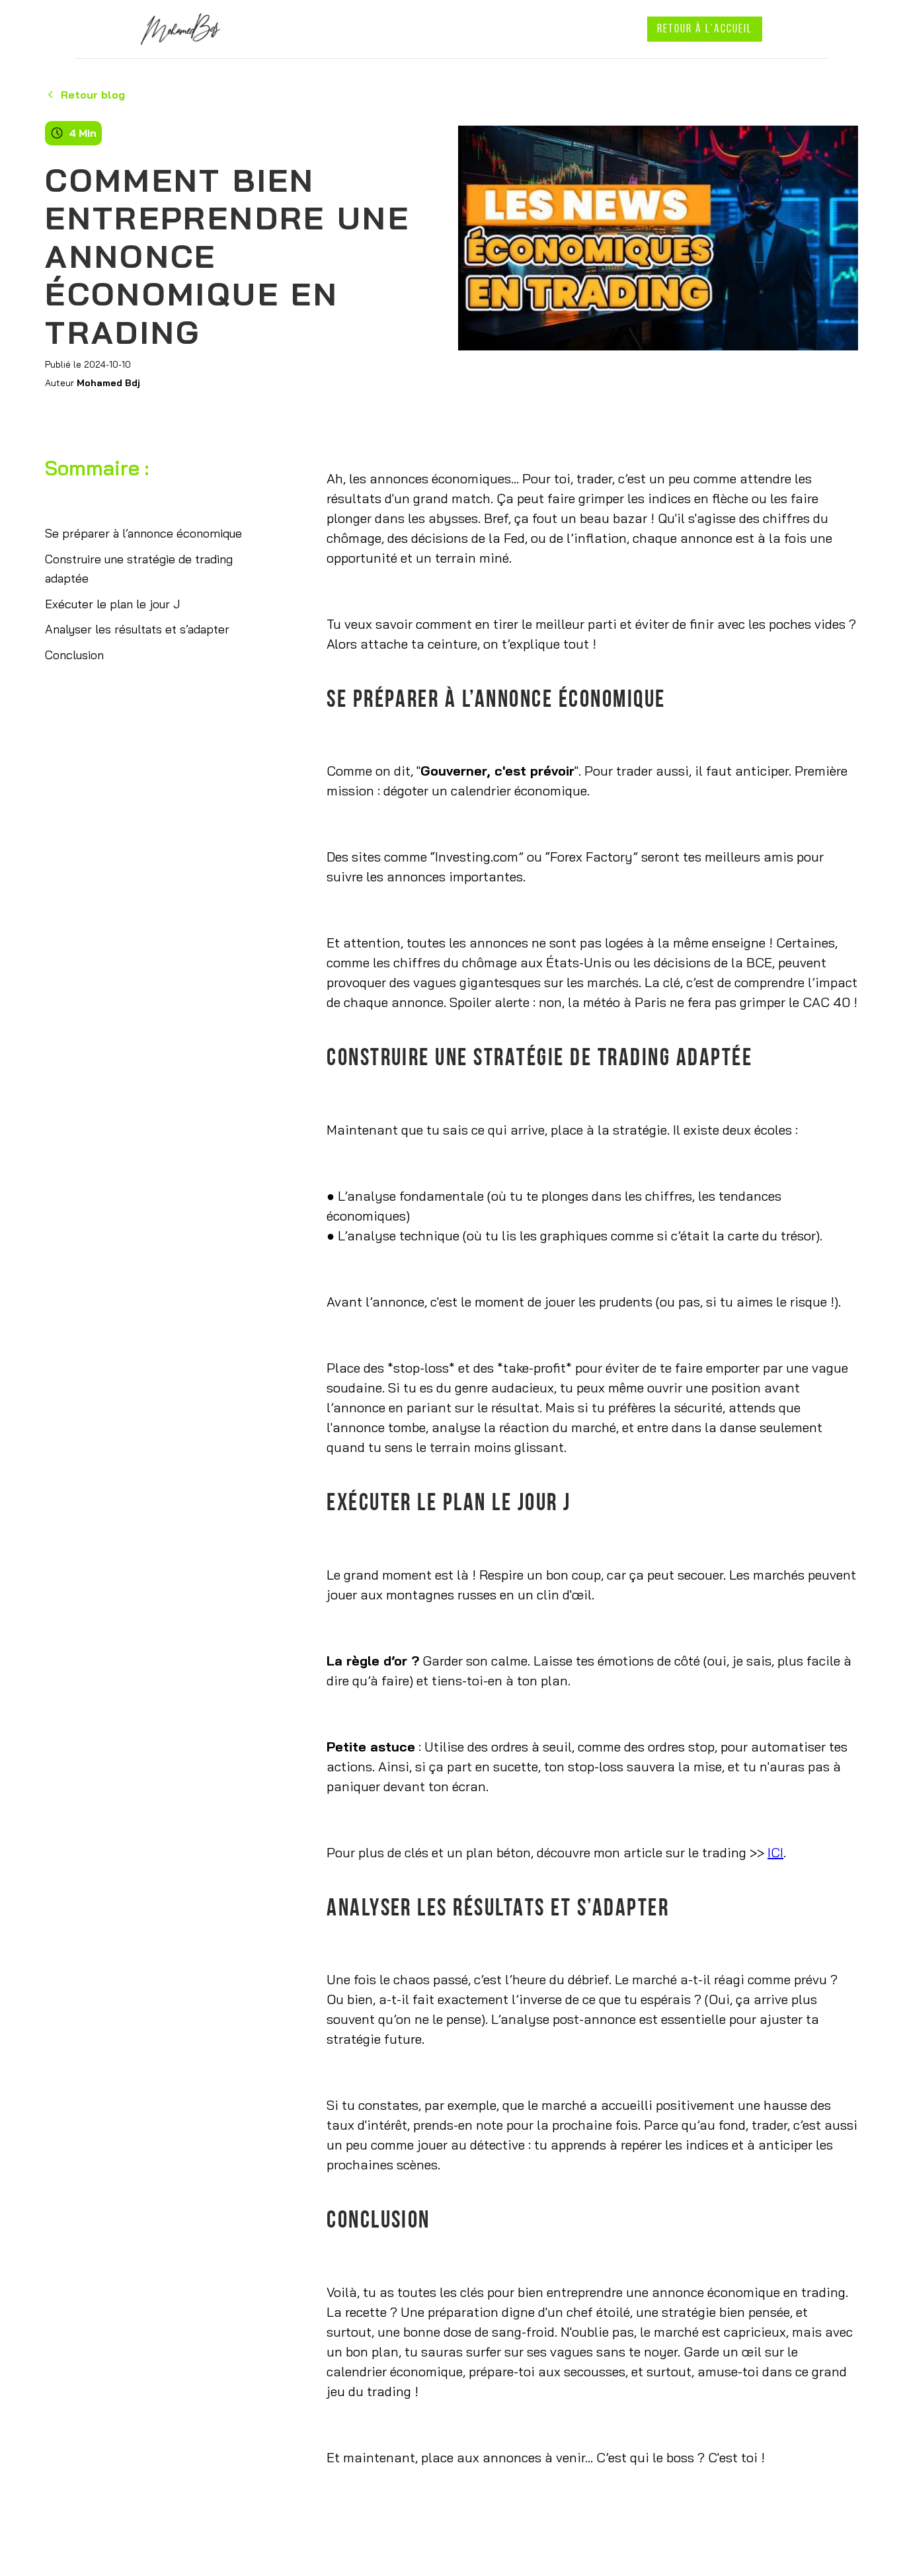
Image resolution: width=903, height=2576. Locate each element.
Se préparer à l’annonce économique (143, 533)
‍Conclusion (74, 655)
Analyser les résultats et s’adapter (137, 629)
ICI (775, 1852)
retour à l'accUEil (705, 30)
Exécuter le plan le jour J (112, 604)
